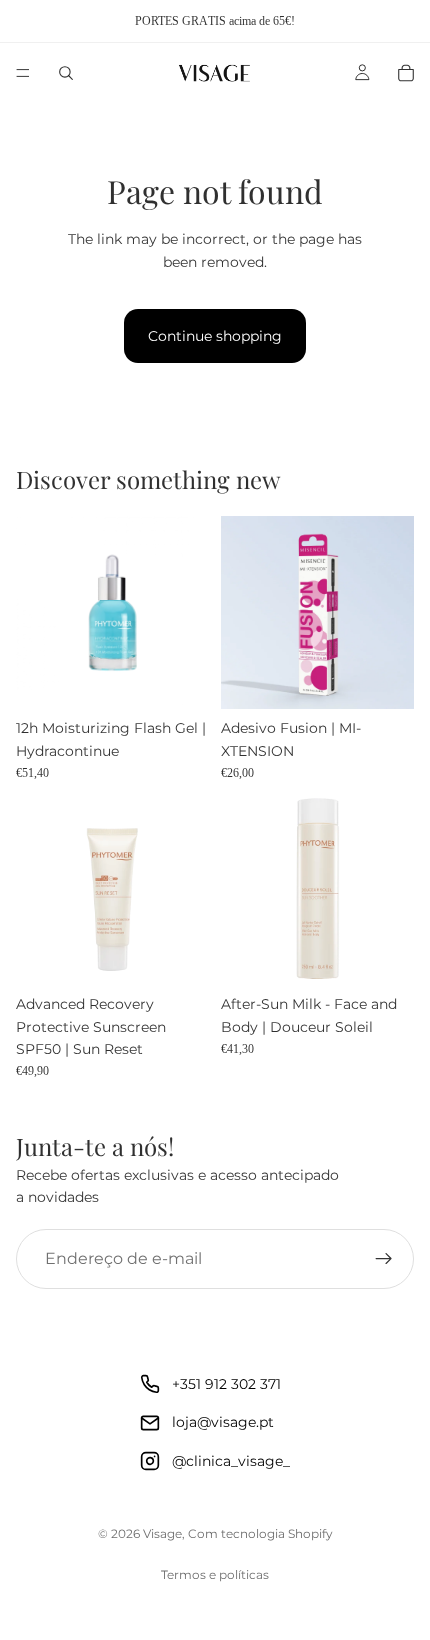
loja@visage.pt (223, 1422)
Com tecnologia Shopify (260, 1533)
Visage (162, 1533)
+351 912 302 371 (226, 1384)
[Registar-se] (384, 1259)
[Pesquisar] (66, 73)
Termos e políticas (215, 1574)
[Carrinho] (406, 73)
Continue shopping (215, 336)
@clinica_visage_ (231, 1461)
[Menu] (23, 73)
